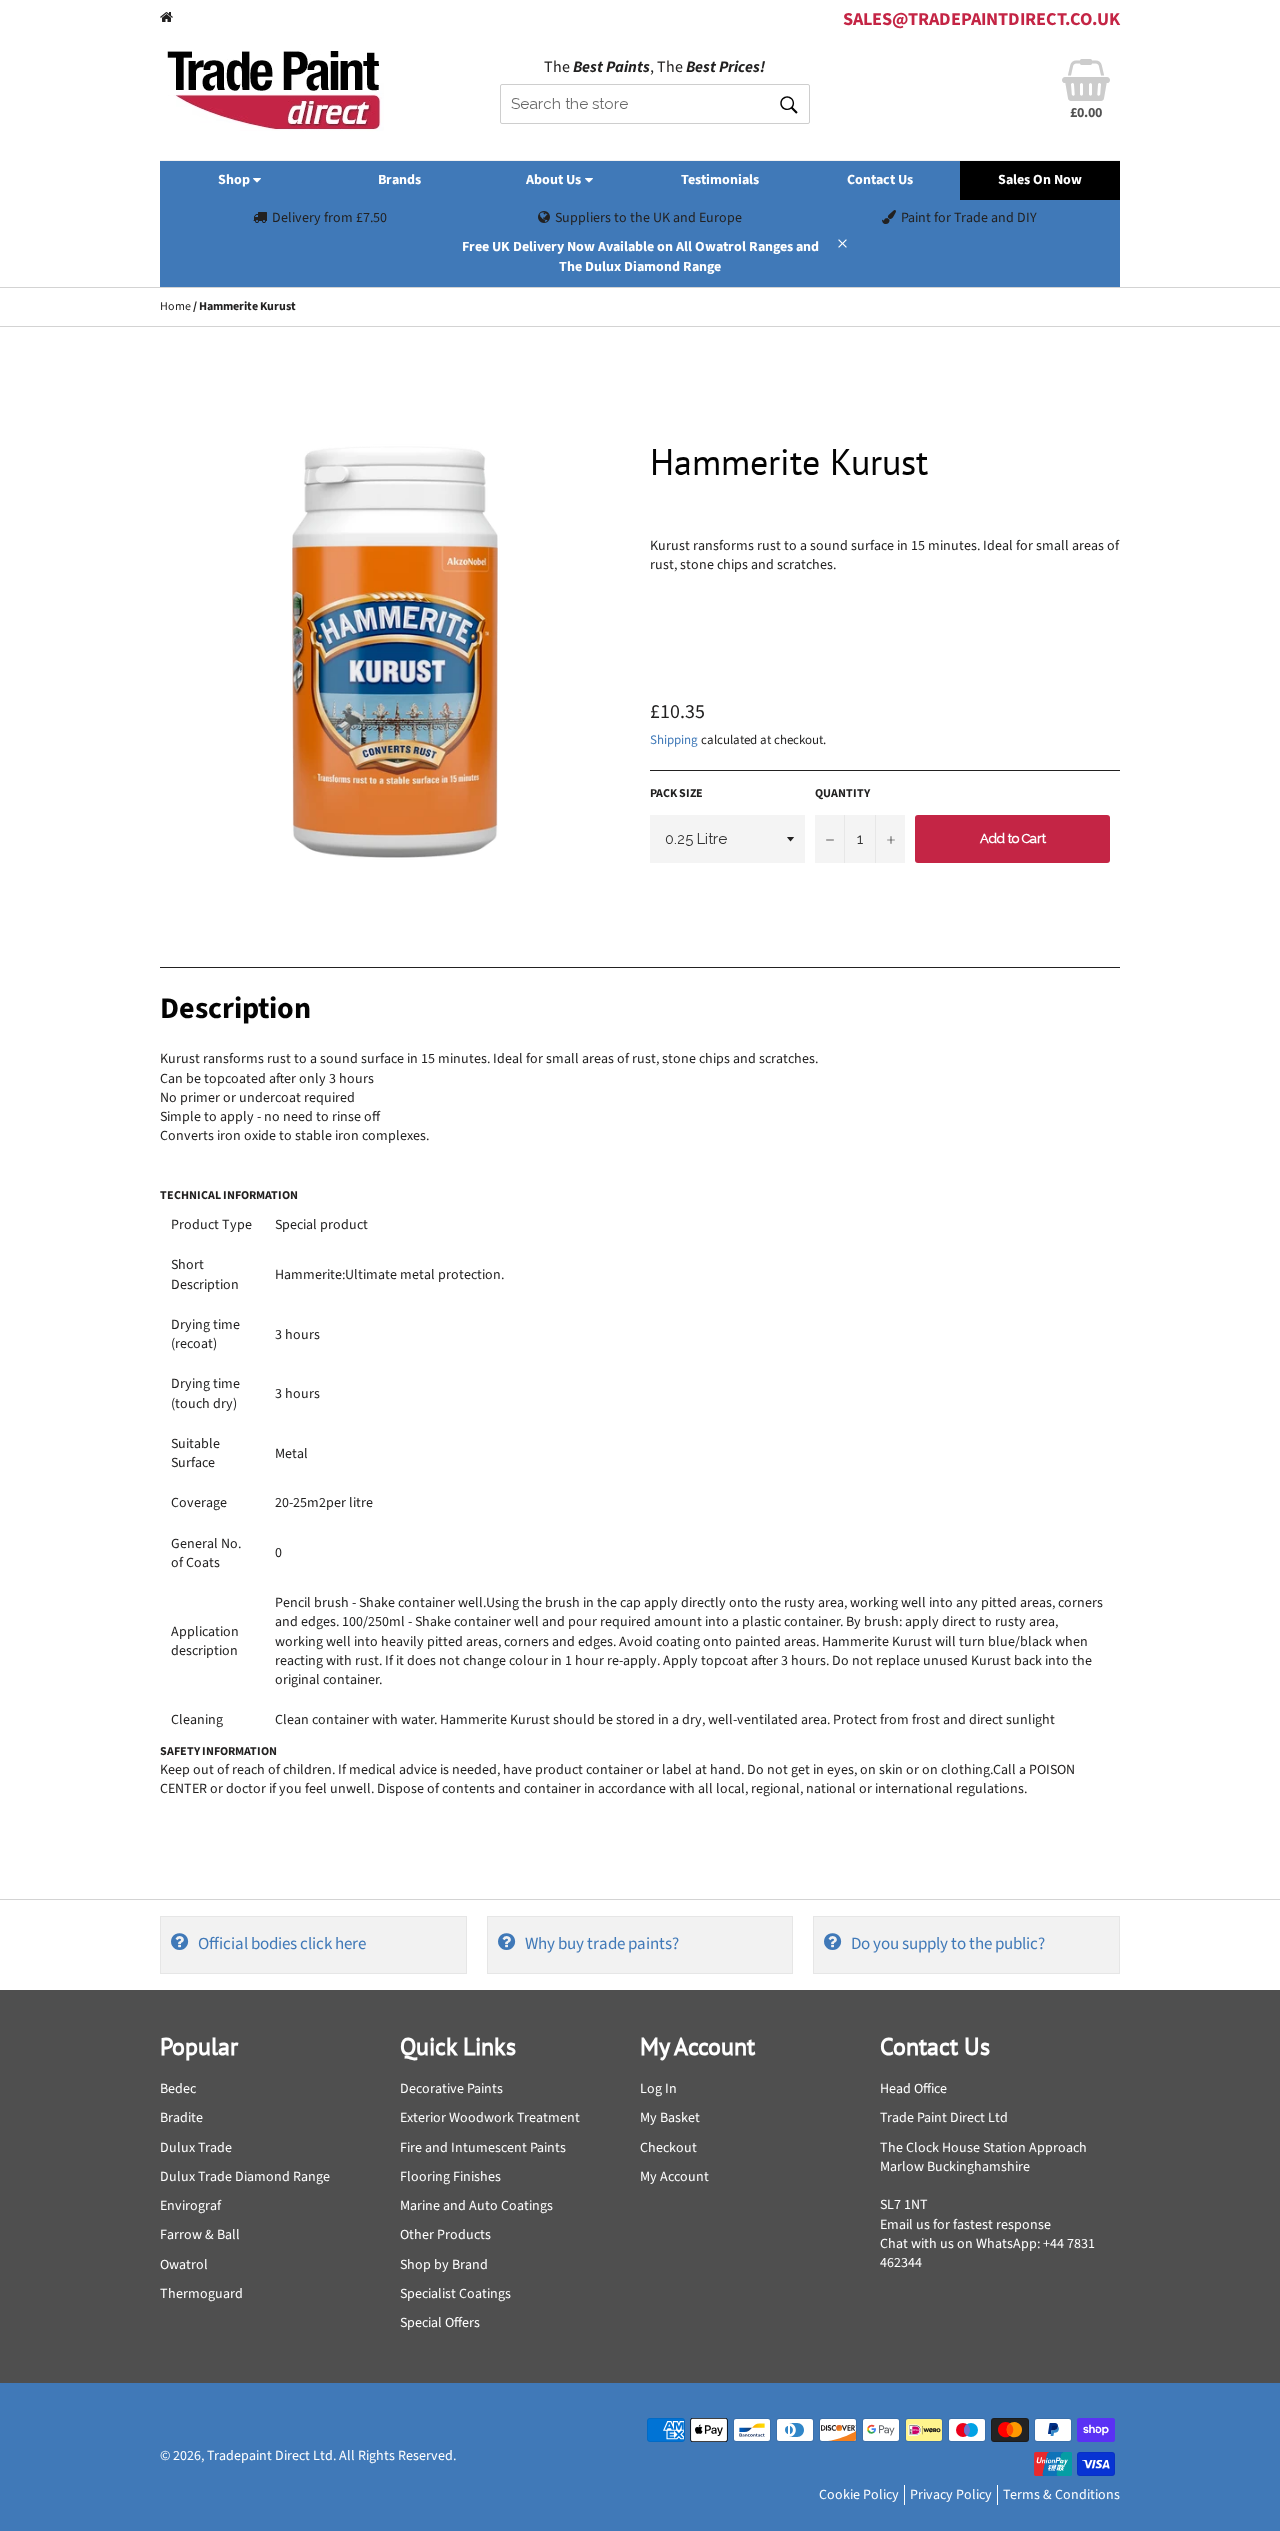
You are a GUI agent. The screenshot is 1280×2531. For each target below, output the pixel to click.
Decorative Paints (451, 2089)
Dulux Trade (196, 2148)
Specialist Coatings (455, 2294)
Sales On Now (1040, 180)
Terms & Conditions (1061, 2495)
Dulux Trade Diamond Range (245, 2177)
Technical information (229, 1195)
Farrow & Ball (200, 2235)
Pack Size (676, 794)
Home (175, 306)
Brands (399, 180)
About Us (555, 180)
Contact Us (880, 180)
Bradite (181, 2118)
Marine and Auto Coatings (476, 2206)
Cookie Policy (859, 2495)
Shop (235, 180)
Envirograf (190, 2206)
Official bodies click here (282, 1944)
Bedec (178, 2089)
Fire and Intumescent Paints (483, 2148)
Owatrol (184, 2265)
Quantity (842, 794)
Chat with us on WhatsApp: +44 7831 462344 (987, 2253)
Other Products (445, 2235)
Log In (658, 2089)
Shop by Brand (444, 2265)
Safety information (218, 1751)
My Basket (670, 2118)
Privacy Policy (951, 2495)
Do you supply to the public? (948, 1944)
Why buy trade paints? (602, 1944)
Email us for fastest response (965, 2225)
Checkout (668, 2148)
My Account (674, 2177)
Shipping (674, 740)
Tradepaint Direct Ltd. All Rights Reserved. (331, 2456)
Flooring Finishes (450, 2177)
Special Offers (440, 2323)
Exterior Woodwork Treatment (490, 2118)
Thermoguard (201, 2294)
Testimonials (720, 180)
